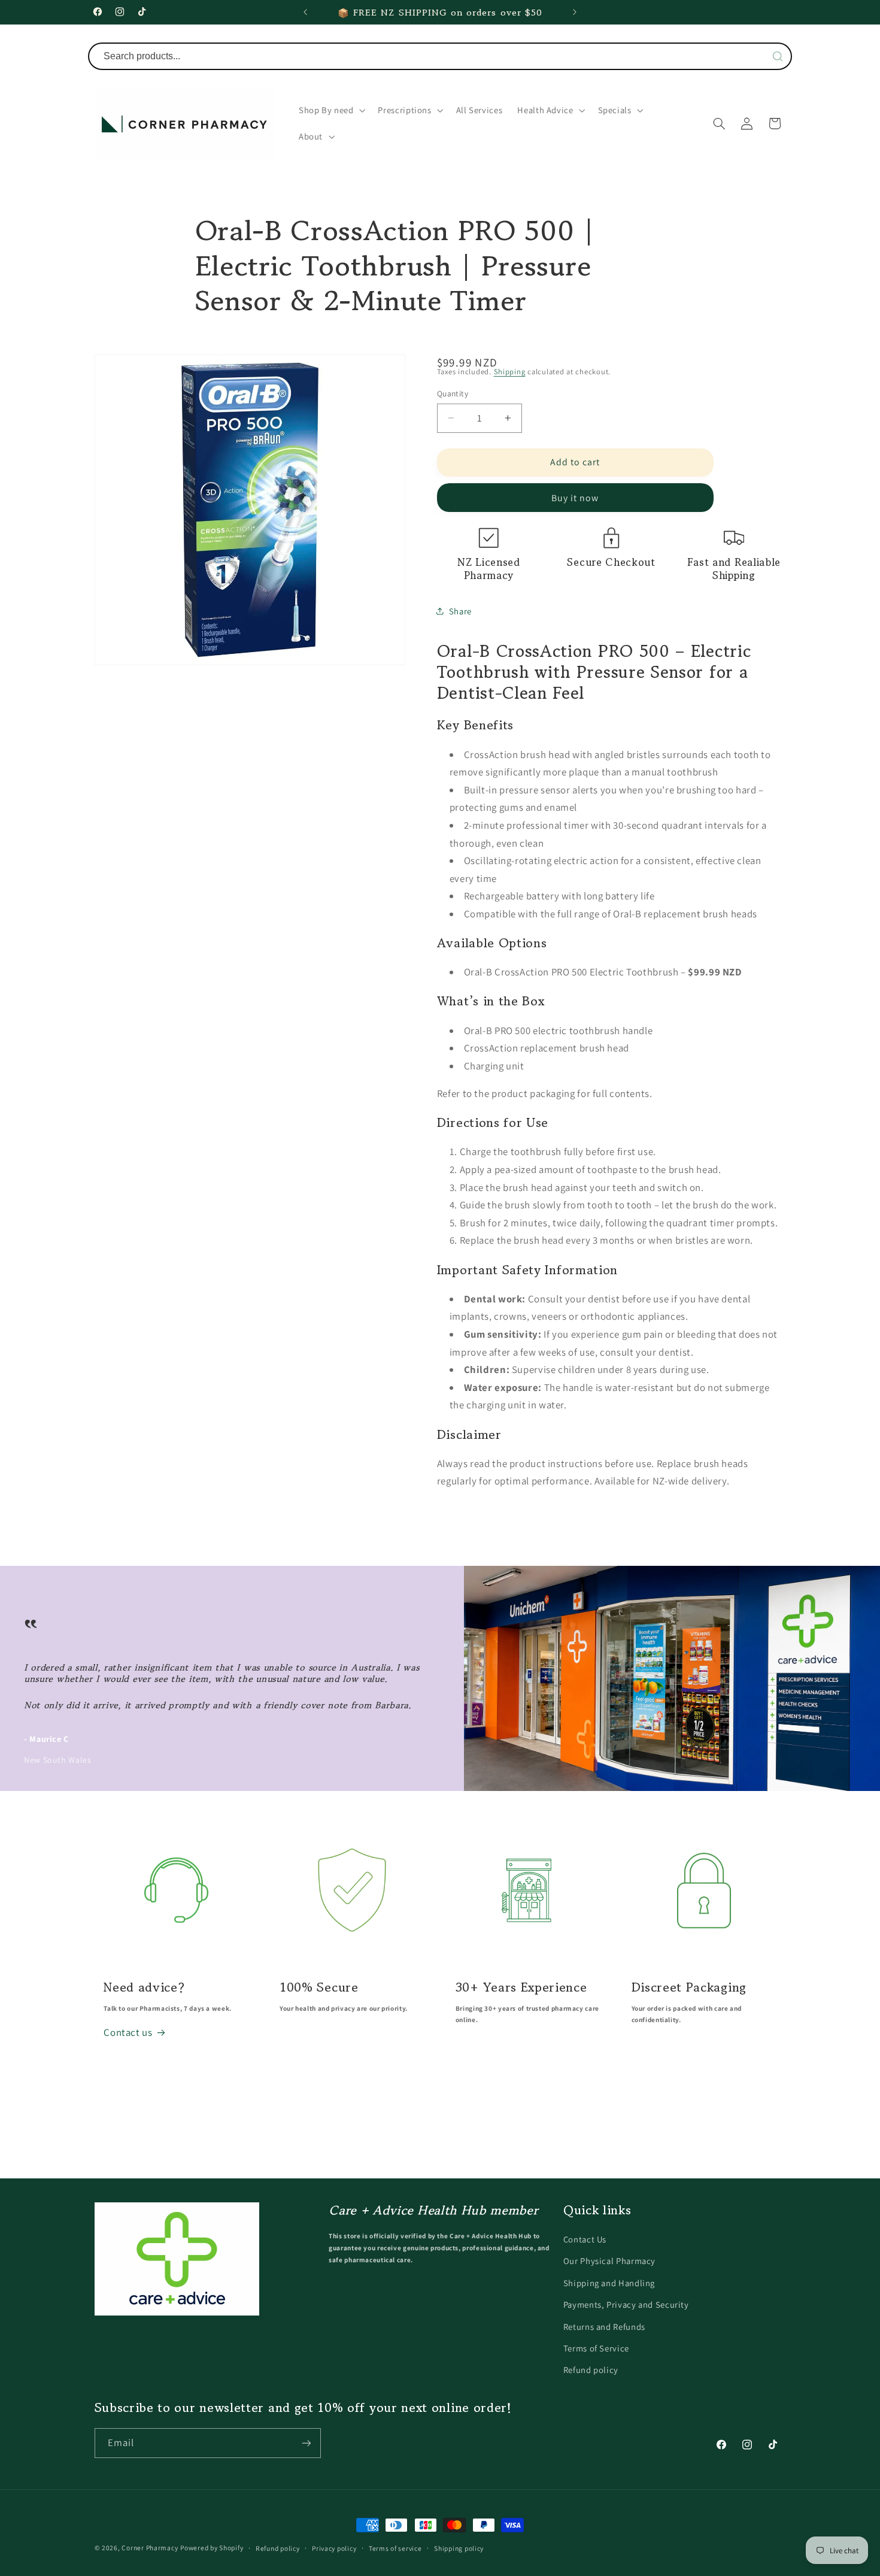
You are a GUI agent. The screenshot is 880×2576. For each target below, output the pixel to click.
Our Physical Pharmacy (609, 2261)
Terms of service (395, 2548)
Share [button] (460, 610)
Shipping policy (459, 2548)
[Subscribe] (306, 2443)
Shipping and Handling (609, 2283)
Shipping (510, 371)
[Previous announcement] (305, 12)
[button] (331, 110)
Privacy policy (334, 2548)
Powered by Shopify (212, 2548)
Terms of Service (596, 2348)
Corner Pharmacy (150, 2548)
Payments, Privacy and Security (626, 2304)
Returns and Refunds (604, 2326)
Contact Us (585, 2239)
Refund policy (591, 2370)
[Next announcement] (575, 12)
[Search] (778, 56)
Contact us (128, 2032)
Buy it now (575, 497)
